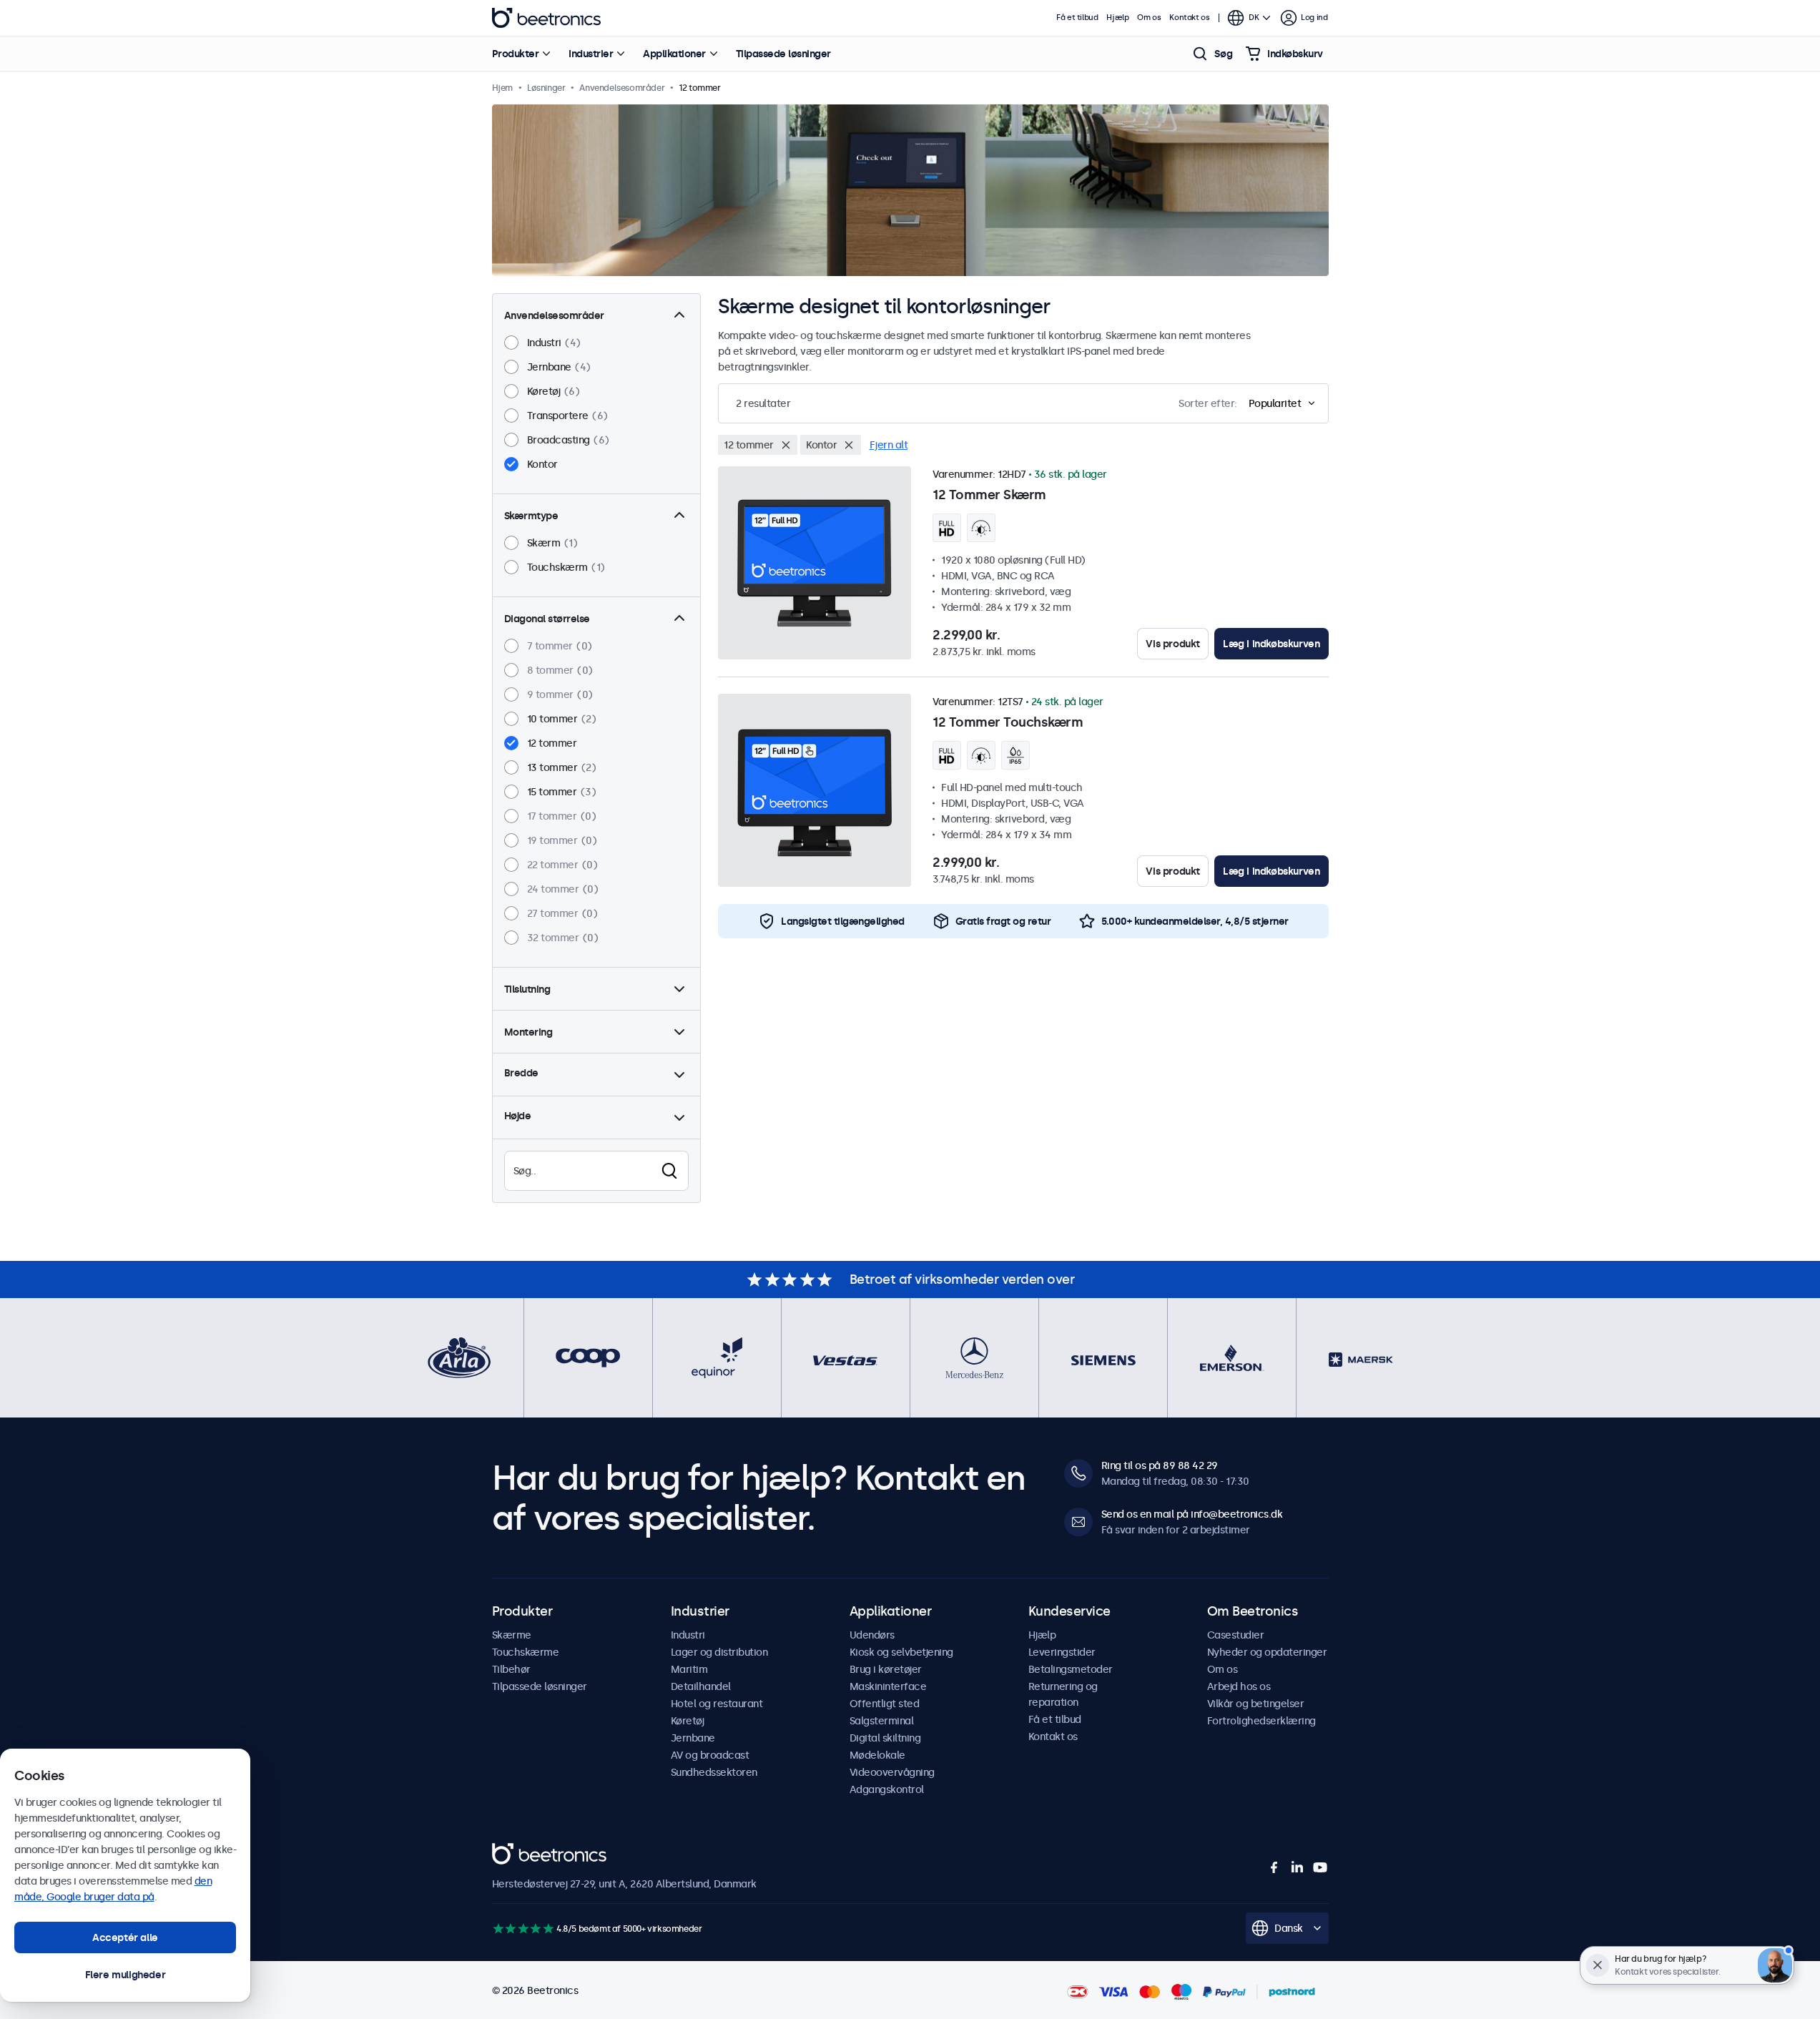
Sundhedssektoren (714, 1772)
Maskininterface (888, 1686)
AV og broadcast (710, 1755)
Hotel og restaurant (717, 1704)
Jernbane (693, 1738)
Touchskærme (526, 1652)
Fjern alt (889, 445)
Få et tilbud (1077, 18)
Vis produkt (1173, 644)
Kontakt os (1189, 18)
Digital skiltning (885, 1738)
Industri (688, 1635)
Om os (1149, 18)
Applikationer (674, 54)
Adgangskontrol (887, 1789)
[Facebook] (1274, 1867)
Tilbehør (511, 1669)
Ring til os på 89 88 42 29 (1160, 1465)
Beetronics (546, 18)
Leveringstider (1062, 1652)
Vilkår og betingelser (1256, 1704)
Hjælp (1117, 18)
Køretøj (688, 1721)
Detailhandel (701, 1686)
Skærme (512, 1635)
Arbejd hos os (1239, 1686)
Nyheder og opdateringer (1267, 1652)
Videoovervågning (892, 1772)
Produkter (516, 54)
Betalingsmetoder (1071, 1669)
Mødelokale (877, 1755)
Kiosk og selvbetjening (901, 1652)
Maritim (689, 1669)
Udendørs (872, 1635)
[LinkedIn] (1297, 1867)
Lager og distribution (719, 1652)
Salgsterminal (882, 1721)
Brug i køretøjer (886, 1669)
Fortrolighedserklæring (1261, 1721)
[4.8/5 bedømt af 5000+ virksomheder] (523, 1929)
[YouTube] (1320, 1867)
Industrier (591, 54)
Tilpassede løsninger (783, 54)
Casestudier (1236, 1635)
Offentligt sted (885, 1704)
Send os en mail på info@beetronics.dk (1192, 1514)
